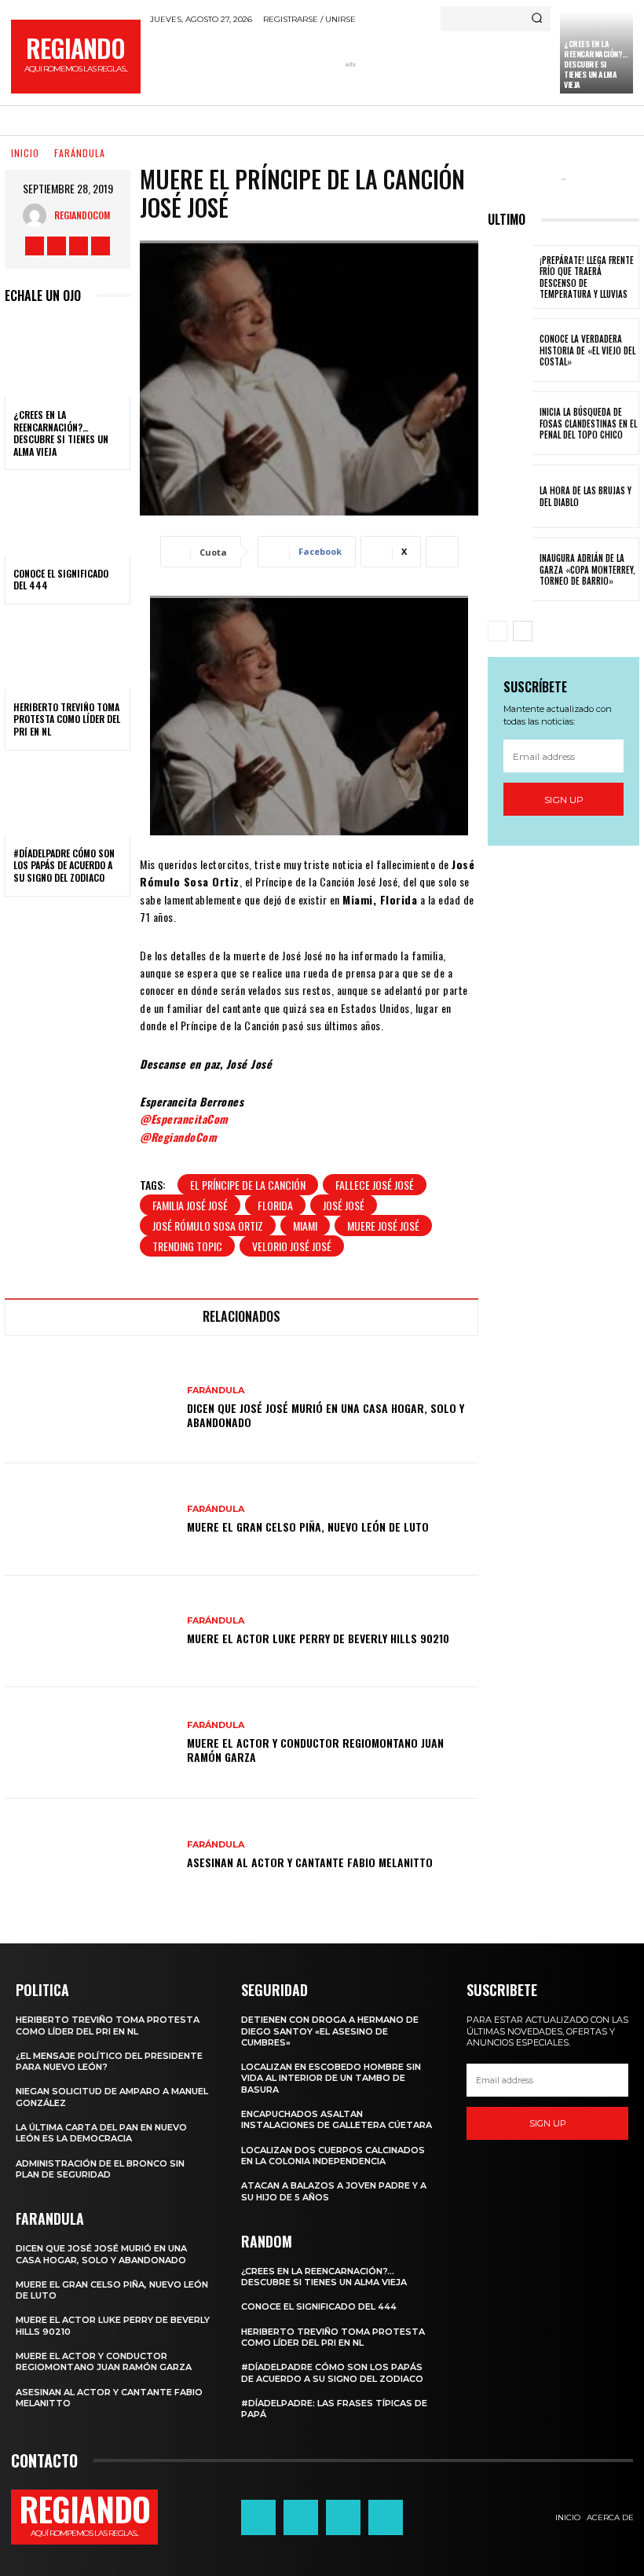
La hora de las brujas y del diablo (585, 496)
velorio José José (292, 1246)
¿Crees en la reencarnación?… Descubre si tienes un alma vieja (596, 64)
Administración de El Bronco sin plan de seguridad (100, 2169)
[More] (442, 552)
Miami (305, 1226)
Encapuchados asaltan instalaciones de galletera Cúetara (337, 2119)
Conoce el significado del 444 (61, 580)
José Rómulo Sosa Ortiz (208, 1226)
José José (344, 1205)
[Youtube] (101, 246)
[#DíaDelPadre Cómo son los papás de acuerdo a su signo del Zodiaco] (68, 798)
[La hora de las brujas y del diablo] (510, 496)
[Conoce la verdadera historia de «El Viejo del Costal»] (510, 350)
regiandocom (82, 215)
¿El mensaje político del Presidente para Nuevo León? (109, 2061)
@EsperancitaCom (184, 1119)
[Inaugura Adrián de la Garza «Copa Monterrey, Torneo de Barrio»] (510, 569)
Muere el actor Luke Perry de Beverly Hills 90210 (318, 1638)
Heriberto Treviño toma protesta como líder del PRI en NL (67, 719)
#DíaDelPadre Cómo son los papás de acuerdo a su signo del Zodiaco (64, 865)
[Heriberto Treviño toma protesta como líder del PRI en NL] (68, 651)
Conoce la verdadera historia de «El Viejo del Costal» (587, 350)
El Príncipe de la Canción (248, 1185)
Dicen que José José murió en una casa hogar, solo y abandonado (326, 1415)
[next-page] (523, 631)
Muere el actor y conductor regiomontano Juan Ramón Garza (315, 1750)
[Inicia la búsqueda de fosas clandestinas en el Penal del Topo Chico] (510, 423)
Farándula (80, 153)
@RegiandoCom (178, 1137)
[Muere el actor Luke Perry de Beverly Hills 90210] (90, 1631)
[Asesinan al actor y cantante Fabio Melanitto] (90, 1855)
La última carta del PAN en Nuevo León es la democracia (101, 2133)
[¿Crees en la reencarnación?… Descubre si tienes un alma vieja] (68, 359)
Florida (275, 1205)
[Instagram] (57, 246)
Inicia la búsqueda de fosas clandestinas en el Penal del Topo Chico (588, 423)
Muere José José (383, 1226)
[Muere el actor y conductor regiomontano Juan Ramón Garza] (90, 1743)
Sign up (564, 800)
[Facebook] (35, 246)
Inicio (25, 153)
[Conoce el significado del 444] (68, 517)
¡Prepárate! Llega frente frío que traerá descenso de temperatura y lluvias (587, 277)
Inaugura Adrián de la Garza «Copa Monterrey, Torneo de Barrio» (587, 569)
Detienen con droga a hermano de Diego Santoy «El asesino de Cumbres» (330, 2031)
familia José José (190, 1205)
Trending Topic (187, 1246)
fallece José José (375, 1185)
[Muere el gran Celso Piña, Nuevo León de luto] (90, 1519)
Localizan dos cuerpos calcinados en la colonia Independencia (333, 2156)
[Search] (537, 19)
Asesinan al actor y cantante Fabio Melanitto (310, 1862)
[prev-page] (498, 631)
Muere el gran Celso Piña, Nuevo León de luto (308, 1527)
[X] (79, 246)
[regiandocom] (38, 215)
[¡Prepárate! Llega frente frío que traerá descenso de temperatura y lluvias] (510, 277)
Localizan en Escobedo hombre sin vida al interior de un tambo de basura (331, 2078)
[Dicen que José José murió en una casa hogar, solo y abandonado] (90, 1407)
